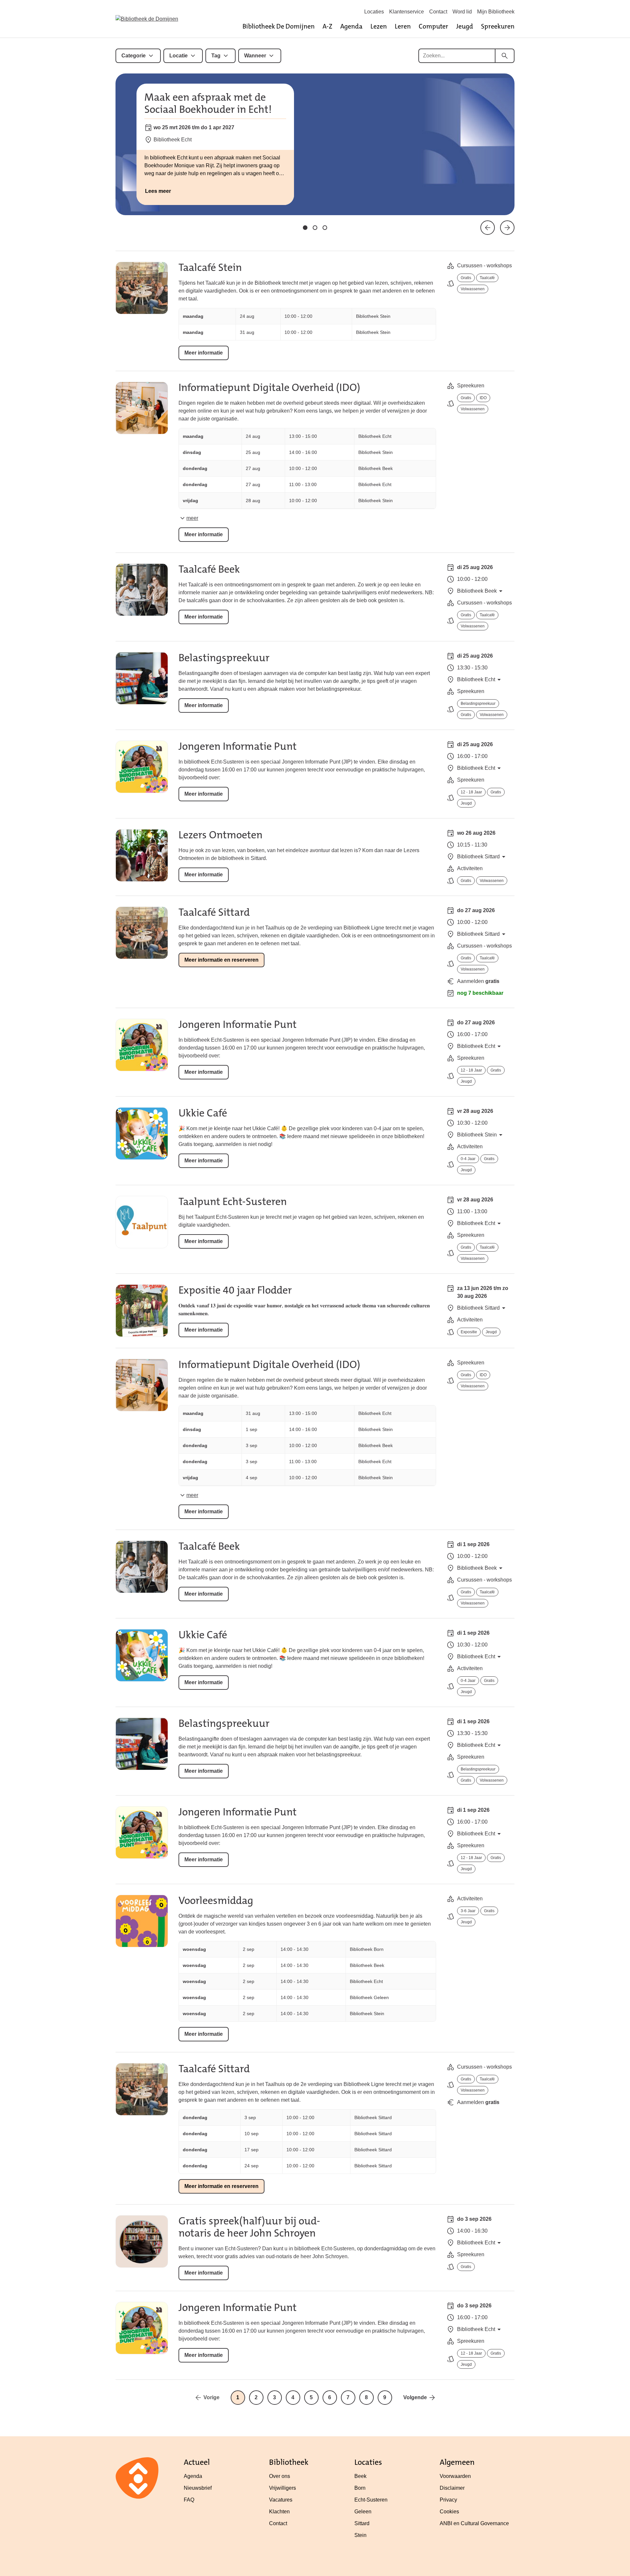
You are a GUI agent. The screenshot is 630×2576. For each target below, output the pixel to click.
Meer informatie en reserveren (221, 960)
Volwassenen (473, 289)
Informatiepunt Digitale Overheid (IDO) (269, 388)
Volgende (415, 2397)
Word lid (462, 12)
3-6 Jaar (468, 1911)
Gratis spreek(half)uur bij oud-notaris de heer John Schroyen (249, 2227)
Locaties (374, 12)
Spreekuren (498, 26)
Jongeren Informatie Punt (238, 746)
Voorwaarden (455, 2476)
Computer (433, 26)
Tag (216, 56)
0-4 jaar (468, 1159)
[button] (305, 228)
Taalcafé (487, 278)
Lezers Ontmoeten (220, 835)
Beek (360, 2476)
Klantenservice (407, 12)
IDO (483, 398)
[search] (505, 56)
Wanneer (255, 56)
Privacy (448, 2500)
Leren (403, 26)
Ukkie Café (203, 1113)
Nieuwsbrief (198, 2488)
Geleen (363, 2512)
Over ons (280, 2476)
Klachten (279, 2512)
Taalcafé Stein (210, 267)
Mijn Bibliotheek (496, 12)
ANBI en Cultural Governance (474, 2523)
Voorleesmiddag (216, 1901)
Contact (438, 12)
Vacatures (281, 2500)
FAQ (189, 2500)
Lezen (379, 26)
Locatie (178, 56)
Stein (360, 2535)
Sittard (362, 2523)
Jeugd (465, 26)
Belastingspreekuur (224, 658)
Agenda (351, 26)
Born (360, 2488)
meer (192, 518)
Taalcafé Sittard (214, 912)
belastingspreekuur (478, 704)
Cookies (449, 2512)
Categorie (134, 56)
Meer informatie (204, 353)
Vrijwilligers (283, 2488)
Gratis (466, 278)
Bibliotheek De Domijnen (279, 26)
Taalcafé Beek (209, 569)
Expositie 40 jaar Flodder (235, 1290)
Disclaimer (452, 2488)
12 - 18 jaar (471, 792)
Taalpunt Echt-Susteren (233, 1202)
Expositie (469, 1332)
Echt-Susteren (371, 2500)
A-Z (327, 26)
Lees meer (158, 191)
